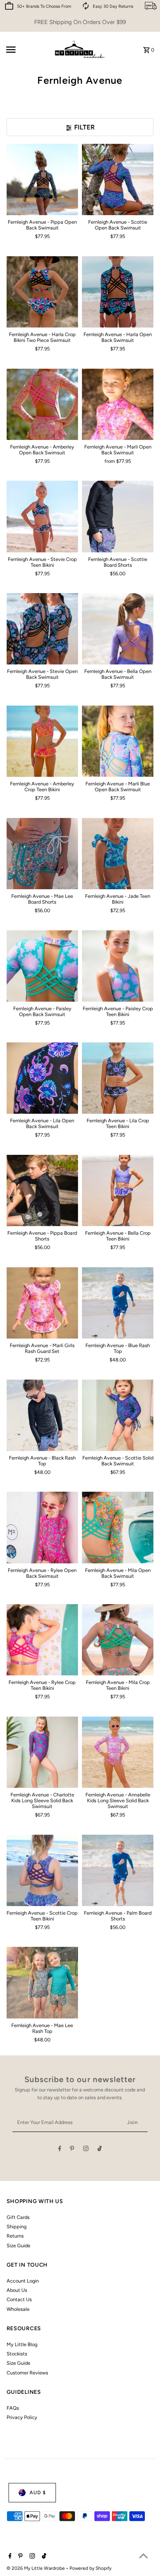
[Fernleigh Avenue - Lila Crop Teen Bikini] (118, 1078)
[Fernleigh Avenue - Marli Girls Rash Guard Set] (42, 1303)
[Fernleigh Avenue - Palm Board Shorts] (118, 1870)
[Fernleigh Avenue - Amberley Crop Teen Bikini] (42, 741)
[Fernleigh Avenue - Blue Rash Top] (118, 1303)
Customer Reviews (27, 2373)
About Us (17, 2290)
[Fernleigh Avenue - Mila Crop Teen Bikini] (118, 1640)
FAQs (13, 2408)
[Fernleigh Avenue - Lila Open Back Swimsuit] (42, 1078)
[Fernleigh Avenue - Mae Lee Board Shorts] (42, 854)
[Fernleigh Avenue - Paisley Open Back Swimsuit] (42, 966)
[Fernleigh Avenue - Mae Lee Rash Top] (42, 1982)
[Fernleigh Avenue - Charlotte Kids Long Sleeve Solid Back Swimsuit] (42, 1752)
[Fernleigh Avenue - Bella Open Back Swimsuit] (118, 629)
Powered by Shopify (90, 2568)
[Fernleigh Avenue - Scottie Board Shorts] (118, 516)
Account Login (23, 2281)
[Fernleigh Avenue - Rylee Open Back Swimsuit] (42, 1527)
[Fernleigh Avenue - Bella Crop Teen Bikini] (118, 1191)
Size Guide (18, 2246)
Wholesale (18, 2309)
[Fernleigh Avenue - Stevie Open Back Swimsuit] (42, 629)
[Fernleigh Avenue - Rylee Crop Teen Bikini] (42, 1640)
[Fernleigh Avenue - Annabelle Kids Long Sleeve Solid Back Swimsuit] (118, 1752)
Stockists (17, 2354)
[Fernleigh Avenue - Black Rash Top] (42, 1415)
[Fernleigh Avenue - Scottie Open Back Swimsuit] (118, 179)
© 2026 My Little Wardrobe (36, 2568)
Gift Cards (18, 2217)
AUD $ (38, 2492)
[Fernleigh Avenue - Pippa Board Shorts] (42, 1191)
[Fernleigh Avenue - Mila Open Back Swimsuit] (118, 1527)
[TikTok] (100, 2150)
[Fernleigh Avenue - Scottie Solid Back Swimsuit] (118, 1415)
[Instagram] (86, 2150)
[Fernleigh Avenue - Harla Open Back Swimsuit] (118, 292)
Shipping (17, 2227)
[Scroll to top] (143, 2556)
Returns (15, 2236)
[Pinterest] (72, 2150)
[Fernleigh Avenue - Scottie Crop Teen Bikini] (42, 1870)
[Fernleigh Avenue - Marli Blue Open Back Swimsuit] (118, 741)
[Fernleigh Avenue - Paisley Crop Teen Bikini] (118, 966)
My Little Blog (22, 2344)
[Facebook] (60, 2150)
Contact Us (19, 2299)
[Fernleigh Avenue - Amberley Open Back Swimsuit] (42, 404)
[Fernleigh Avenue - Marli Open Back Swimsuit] (118, 404)
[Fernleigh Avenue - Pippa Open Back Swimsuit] (42, 179)
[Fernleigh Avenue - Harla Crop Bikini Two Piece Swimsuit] (42, 292)
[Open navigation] (26, 50)
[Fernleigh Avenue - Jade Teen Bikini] (118, 854)
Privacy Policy (22, 2417)
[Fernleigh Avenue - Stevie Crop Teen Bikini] (42, 516)
